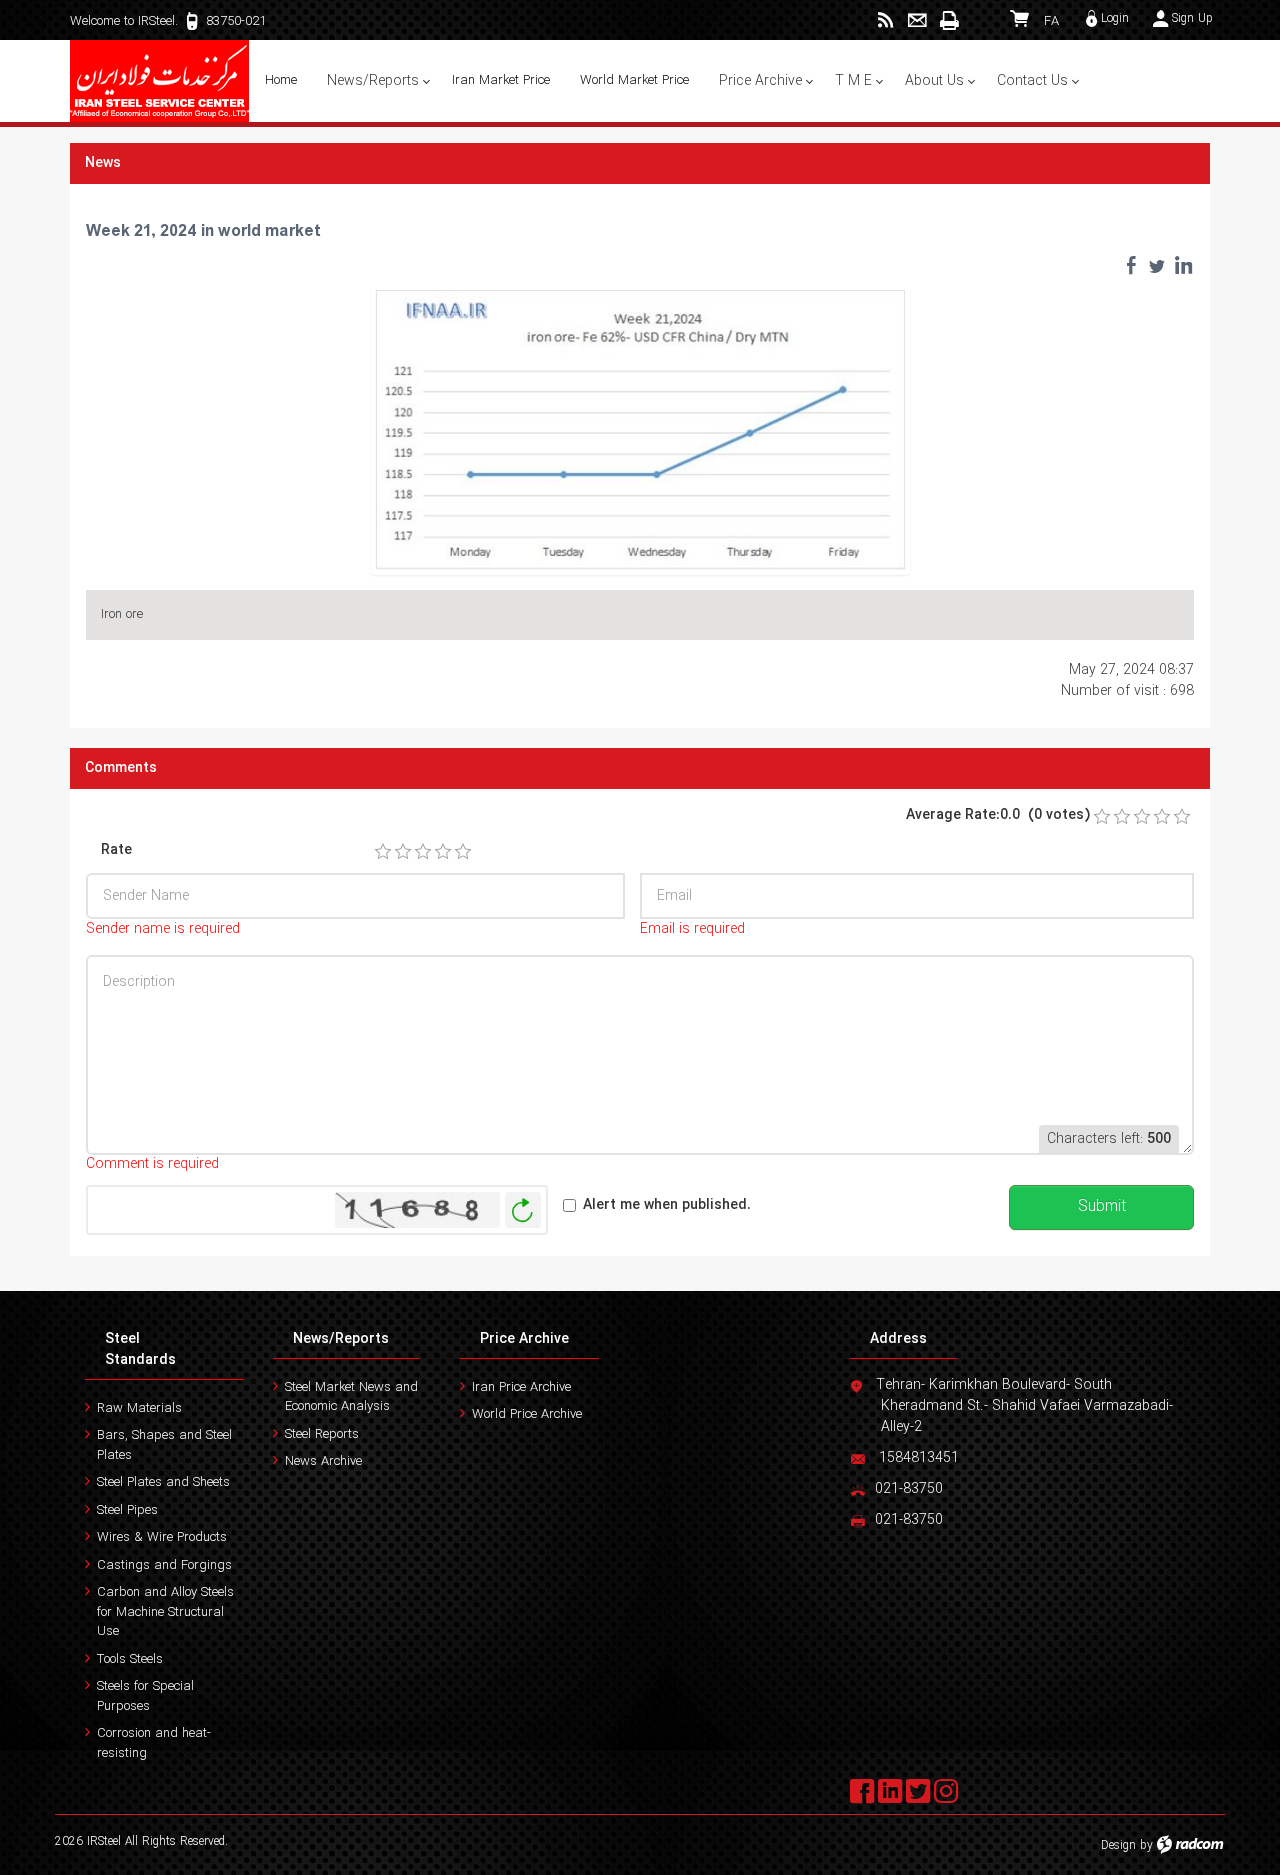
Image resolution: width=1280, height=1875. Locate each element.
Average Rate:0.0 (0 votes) (998, 815)
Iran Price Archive (521, 1387)
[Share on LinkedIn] (1183, 265)
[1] (383, 852)
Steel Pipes (127, 1510)
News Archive (323, 1461)
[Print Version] (949, 20)
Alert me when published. (667, 1205)
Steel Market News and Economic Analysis (351, 1397)
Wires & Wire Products (162, 1537)
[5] (463, 852)
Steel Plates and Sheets (163, 1482)
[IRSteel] (160, 81)
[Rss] (885, 20)
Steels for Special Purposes (145, 1696)
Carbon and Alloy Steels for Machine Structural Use (165, 1612)
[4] (443, 852)
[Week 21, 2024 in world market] (640, 429)
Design (1118, 1845)
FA (1051, 21)
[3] (423, 852)
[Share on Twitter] (1157, 265)
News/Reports (341, 1339)
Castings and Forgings (164, 1565)
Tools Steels (130, 1659)
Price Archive (524, 1339)
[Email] (917, 20)
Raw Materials (139, 1408)
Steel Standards (140, 1349)
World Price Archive (527, 1414)
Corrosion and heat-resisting (154, 1743)
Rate (116, 850)
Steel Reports (322, 1434)
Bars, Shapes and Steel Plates (164, 1445)
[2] (403, 852)
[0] (1102, 817)
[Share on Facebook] (1131, 265)
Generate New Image (523, 1210)
